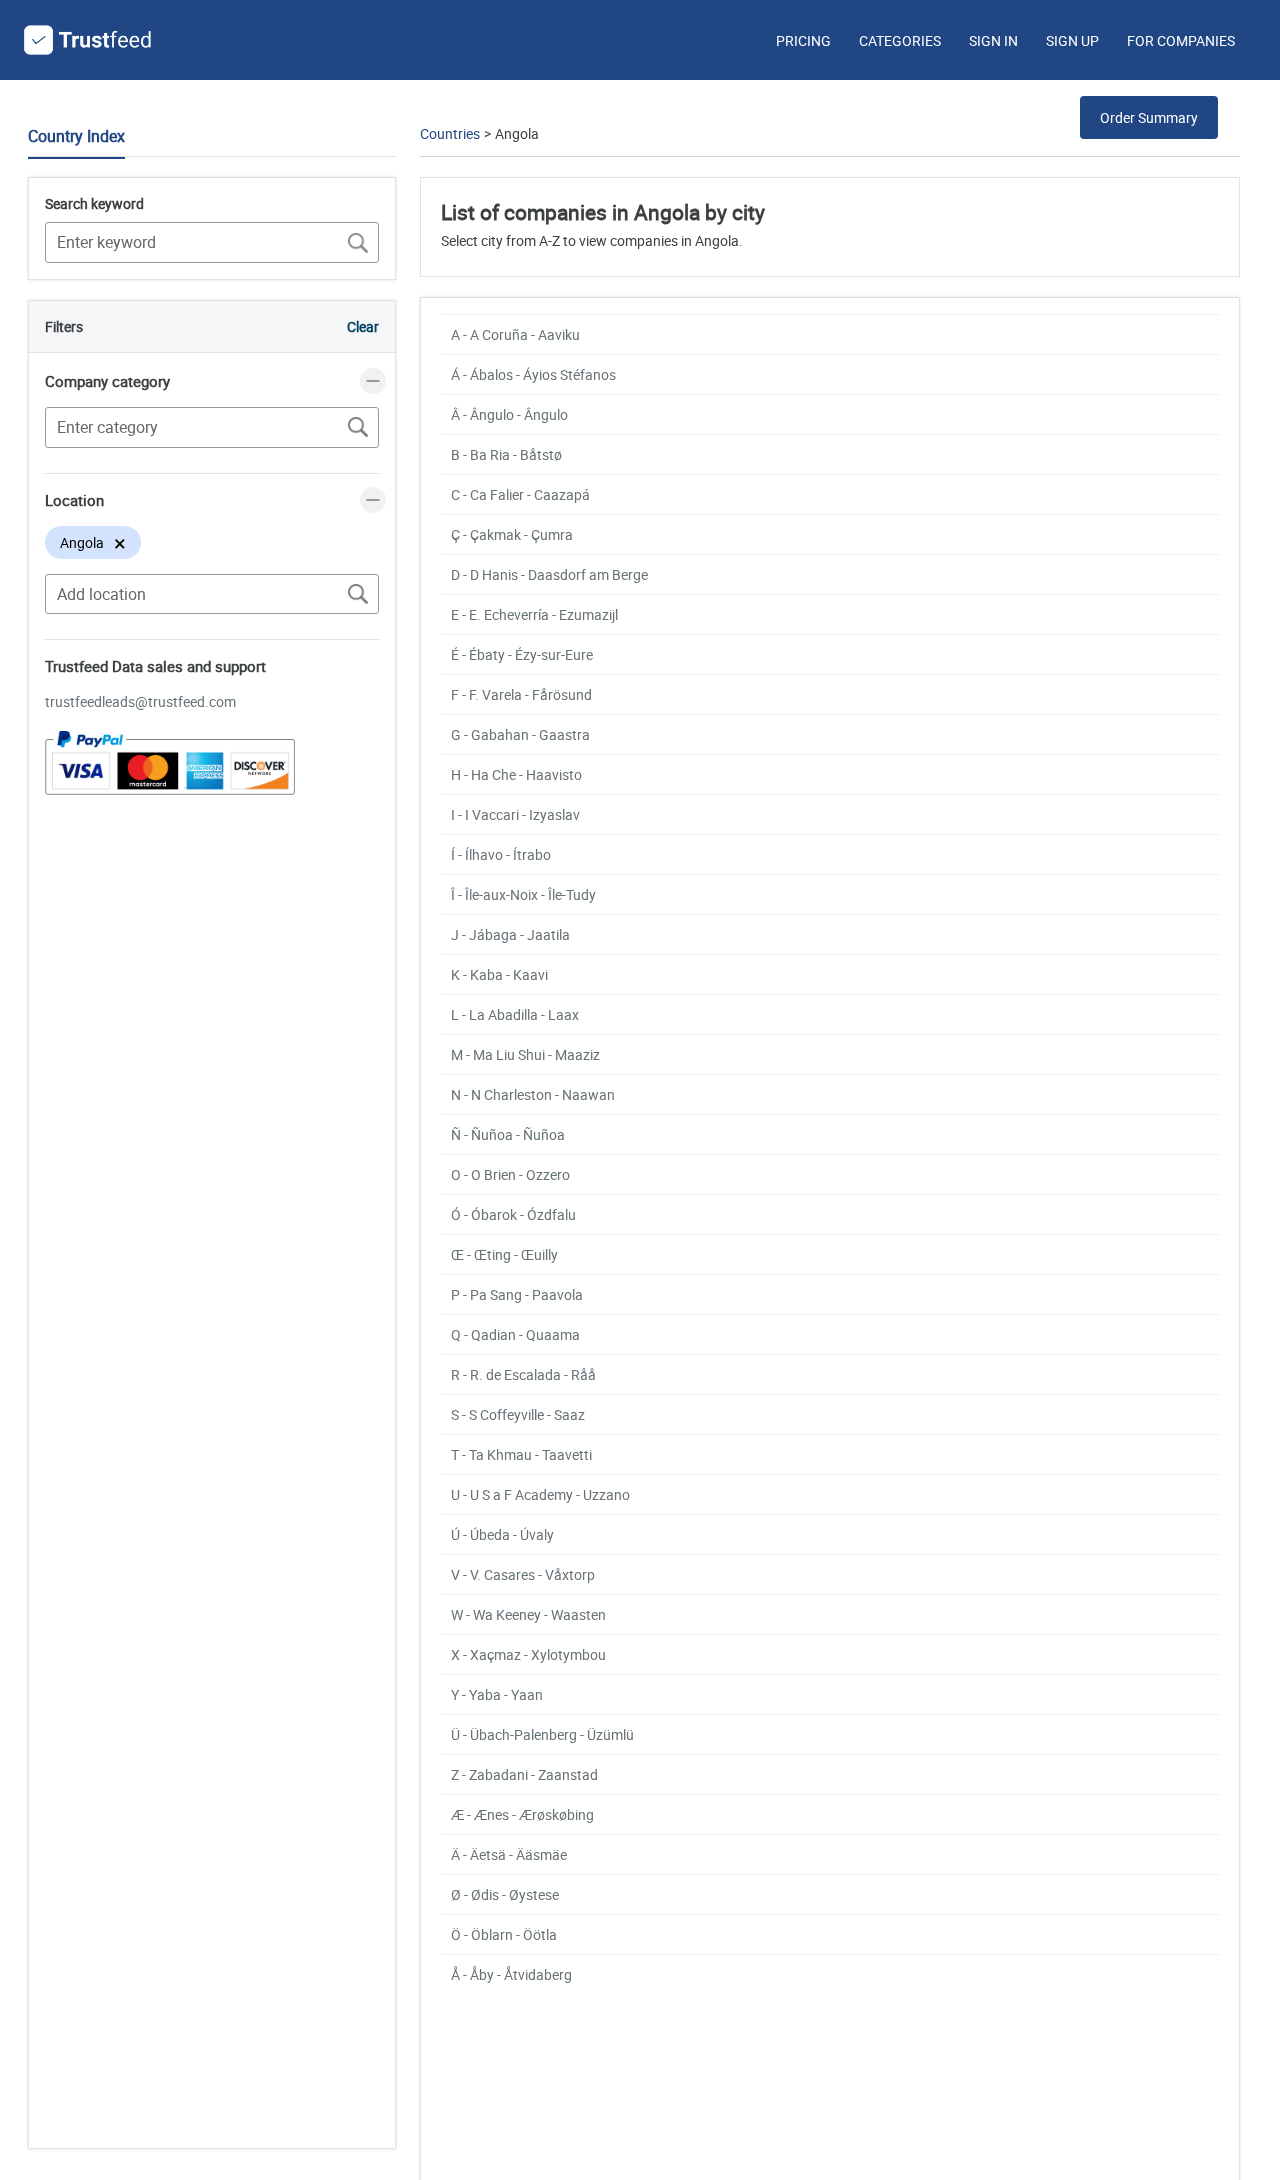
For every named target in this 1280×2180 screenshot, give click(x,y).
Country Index (76, 136)
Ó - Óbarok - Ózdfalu (513, 1214)
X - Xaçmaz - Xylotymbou (528, 1654)
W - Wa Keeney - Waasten (528, 1614)
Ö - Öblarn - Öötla (504, 1934)
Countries (450, 133)
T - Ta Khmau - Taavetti (521, 1454)
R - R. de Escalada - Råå (523, 1374)
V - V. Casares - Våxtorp (523, 1574)
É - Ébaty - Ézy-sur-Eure (522, 654)
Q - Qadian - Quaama (515, 1334)
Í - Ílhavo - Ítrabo (501, 854)
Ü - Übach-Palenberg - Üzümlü (542, 1734)
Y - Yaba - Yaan (497, 1694)
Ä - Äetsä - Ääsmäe (509, 1854)
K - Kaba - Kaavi (499, 974)
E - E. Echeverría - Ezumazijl (534, 614)
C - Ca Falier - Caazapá (520, 494)
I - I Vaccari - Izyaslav (515, 814)
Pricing (803, 40)
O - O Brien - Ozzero (510, 1174)
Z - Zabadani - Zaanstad (524, 1774)
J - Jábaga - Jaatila (510, 934)
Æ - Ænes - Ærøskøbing (522, 1814)
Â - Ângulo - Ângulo (509, 414)
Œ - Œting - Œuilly (504, 1254)
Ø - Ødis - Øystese (505, 1894)
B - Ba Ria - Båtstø (506, 454)
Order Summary (1149, 117)
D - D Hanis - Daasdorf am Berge (549, 574)
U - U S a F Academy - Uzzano (540, 1494)
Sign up (1072, 40)
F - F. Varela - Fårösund (521, 694)
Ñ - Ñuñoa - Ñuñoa (508, 1134)
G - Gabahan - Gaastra (520, 734)
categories (900, 40)
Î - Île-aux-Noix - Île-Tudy (523, 894)
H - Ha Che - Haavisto (516, 774)
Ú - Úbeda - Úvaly (502, 1534)
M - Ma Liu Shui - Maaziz (525, 1054)
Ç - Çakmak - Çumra (512, 534)
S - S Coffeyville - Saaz (518, 1414)
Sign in (993, 40)
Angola (517, 133)
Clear (363, 326)
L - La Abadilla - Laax (515, 1014)
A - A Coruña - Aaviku (515, 334)
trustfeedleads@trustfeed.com (140, 701)
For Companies (1181, 40)
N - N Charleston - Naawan (533, 1094)
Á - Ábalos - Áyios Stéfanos (533, 374)
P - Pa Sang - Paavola (517, 1294)
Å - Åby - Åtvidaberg (511, 1974)
